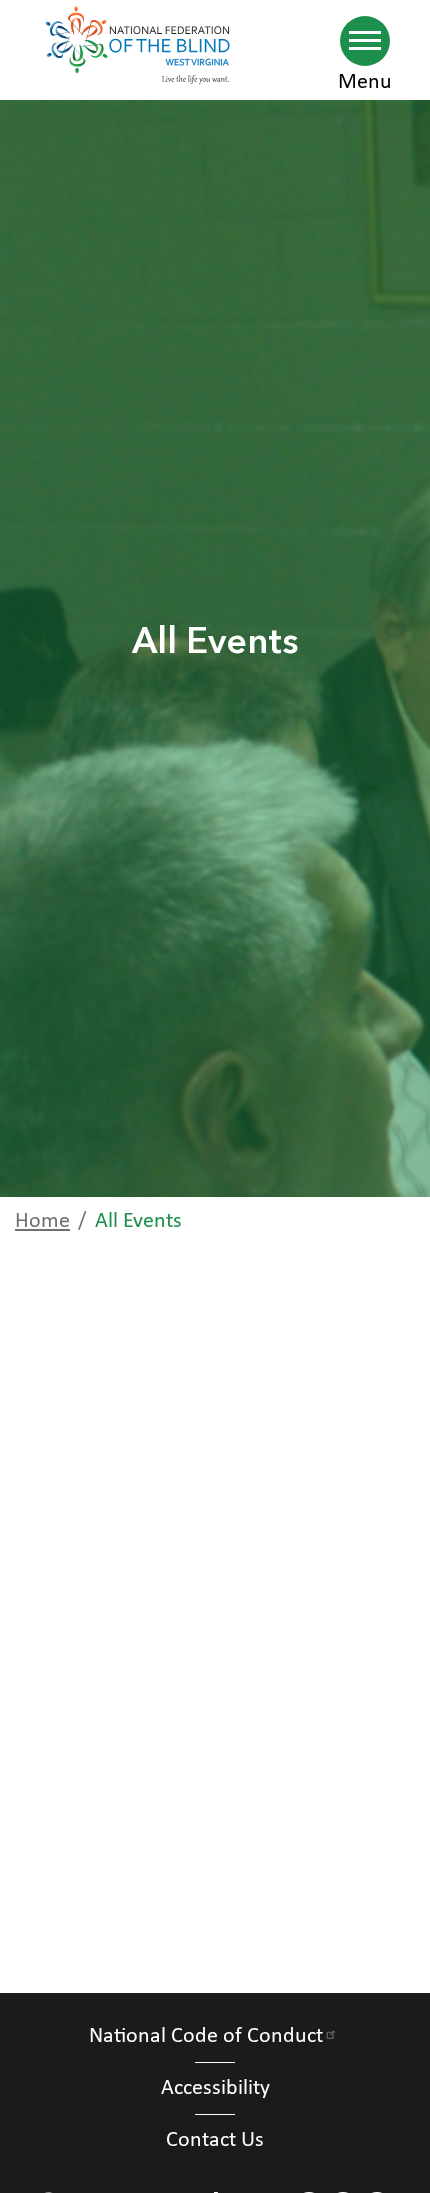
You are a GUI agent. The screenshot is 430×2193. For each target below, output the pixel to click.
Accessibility (215, 2089)
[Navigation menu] (365, 41)
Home (42, 1221)
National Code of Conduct (206, 2036)
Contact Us (215, 2141)
